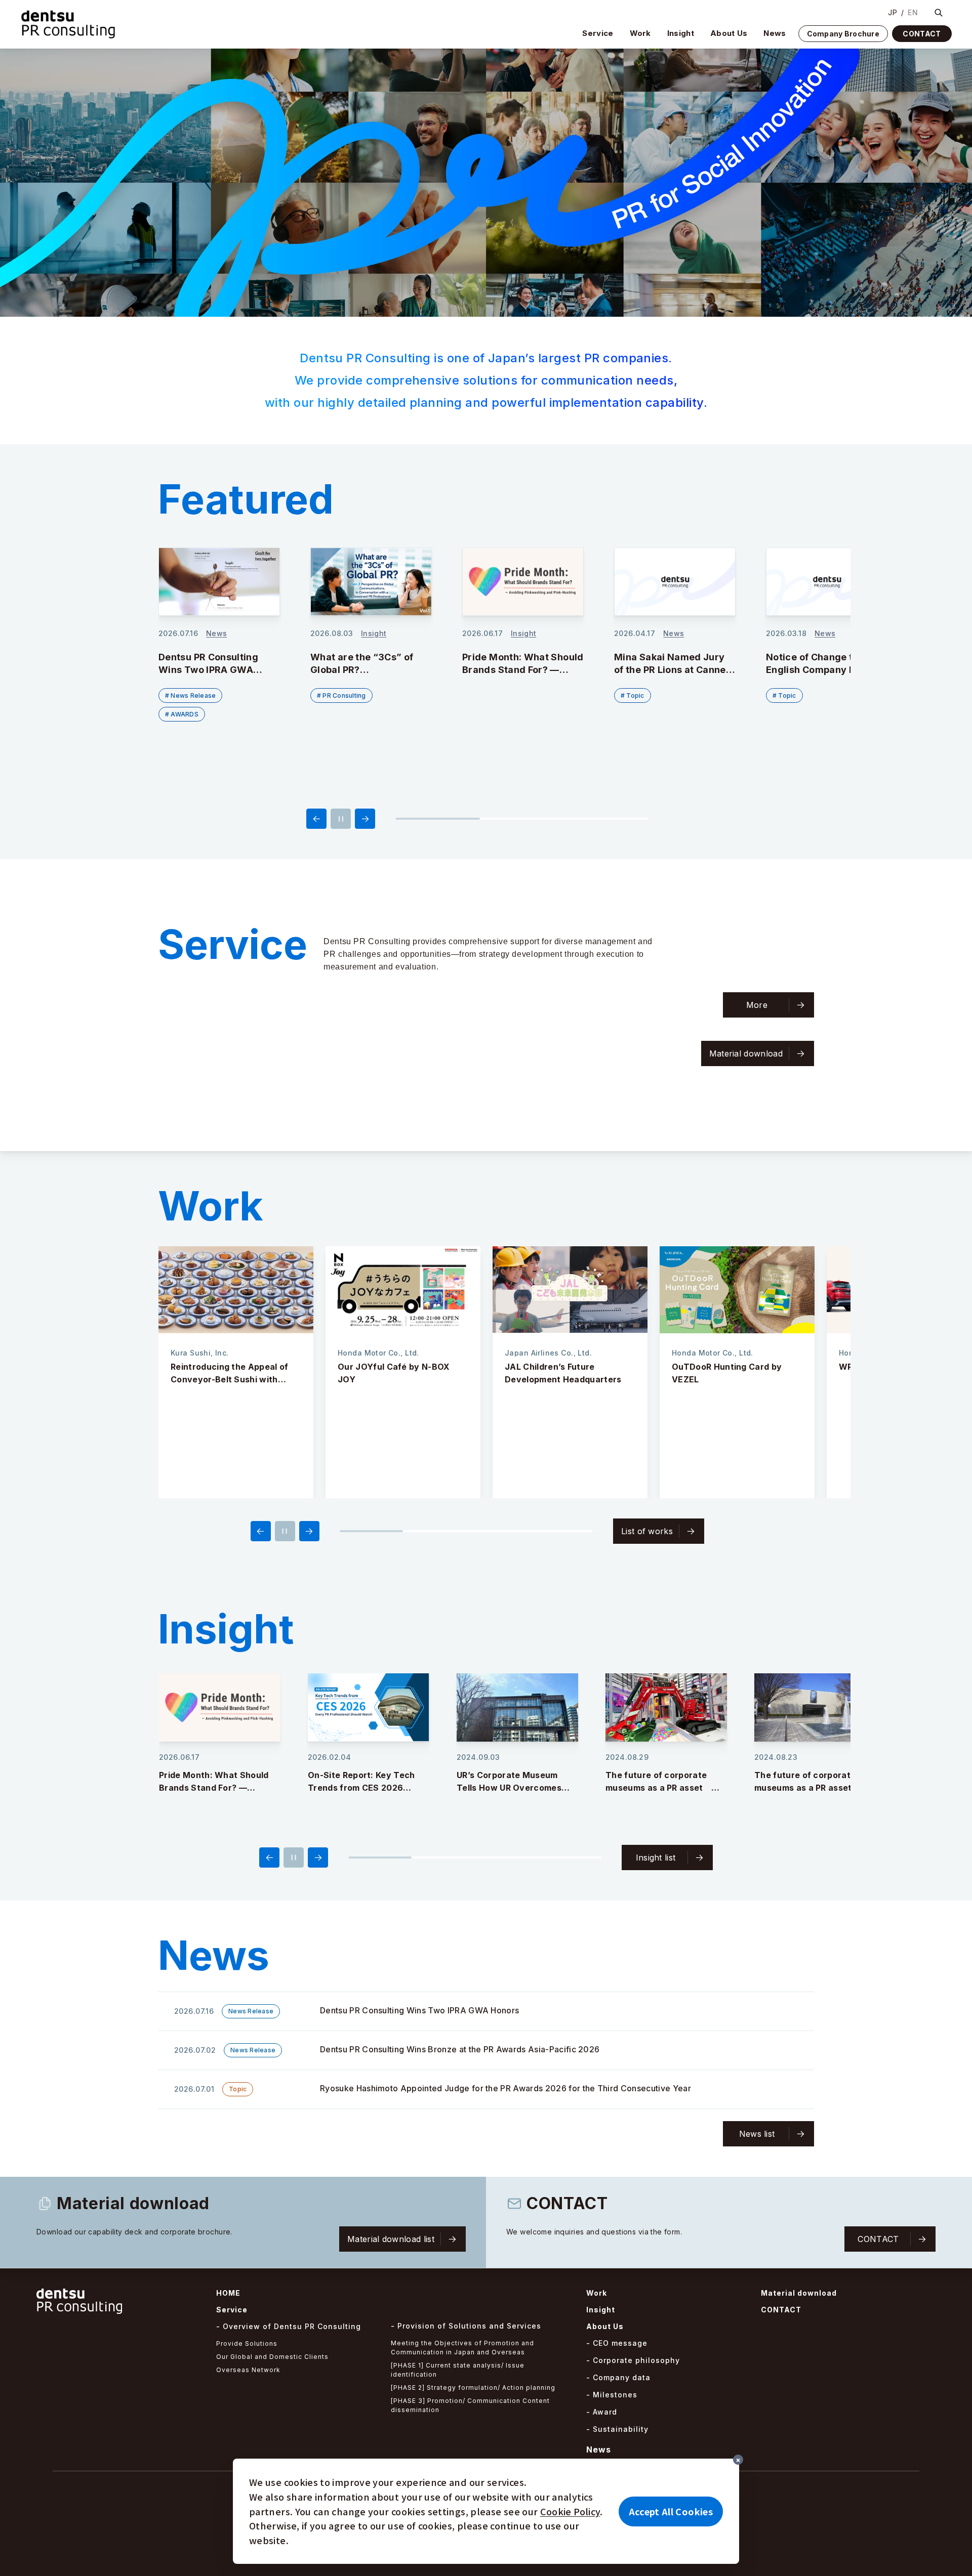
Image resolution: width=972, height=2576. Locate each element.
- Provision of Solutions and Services (466, 2326)
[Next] (365, 819)
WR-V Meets (698, 1367)
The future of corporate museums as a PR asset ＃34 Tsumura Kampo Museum (664, 1788)
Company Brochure (843, 34)
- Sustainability (617, 2429)
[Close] (738, 2460)
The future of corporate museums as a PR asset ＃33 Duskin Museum (811, 1788)
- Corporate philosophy (633, 2360)
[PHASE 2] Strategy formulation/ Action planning (473, 2388)
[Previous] (316, 819)
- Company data (618, 2377)
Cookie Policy (570, 2511)
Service (598, 33)
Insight (681, 33)
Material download (799, 2293)
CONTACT (922, 34)
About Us (729, 33)
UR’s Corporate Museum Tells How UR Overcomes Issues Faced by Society (360, 1788)
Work (640, 33)
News (775, 33)
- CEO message (617, 2343)
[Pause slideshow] (341, 819)
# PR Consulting (190, 695)
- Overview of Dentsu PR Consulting (289, 2326)
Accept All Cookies (671, 2511)
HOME (228, 2293)
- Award (602, 2412)
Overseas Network (248, 2370)
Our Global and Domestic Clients (272, 2357)
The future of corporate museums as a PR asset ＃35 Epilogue (514, 1788)
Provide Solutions (247, 2343)
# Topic (481, 695)
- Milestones (612, 2395)
